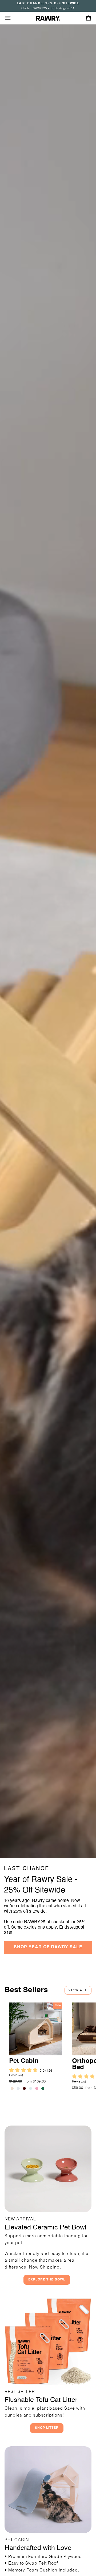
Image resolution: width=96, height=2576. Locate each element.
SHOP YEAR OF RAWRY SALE (48, 1947)
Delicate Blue (31, 2088)
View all (78, 1990)
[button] (24, 2071)
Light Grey (18, 2088)
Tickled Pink (37, 2088)
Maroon (24, 2088)
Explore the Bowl (47, 2280)
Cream (12, 2088)
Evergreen (43, 2088)
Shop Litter (47, 2428)
